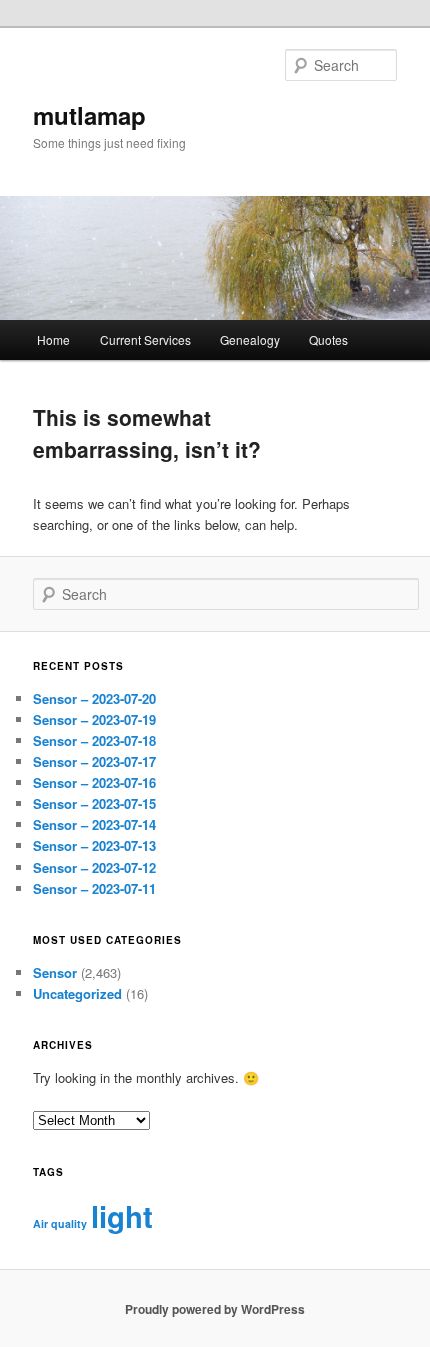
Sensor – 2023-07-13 (94, 845)
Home (53, 339)
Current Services (145, 339)
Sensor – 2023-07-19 (94, 719)
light (122, 1216)
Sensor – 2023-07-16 (94, 782)
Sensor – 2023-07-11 (94, 888)
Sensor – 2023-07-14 (94, 824)
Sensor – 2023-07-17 (94, 761)
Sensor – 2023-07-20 (94, 698)
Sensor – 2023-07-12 (94, 867)
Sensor (55, 972)
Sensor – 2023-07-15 (94, 803)
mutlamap (89, 115)
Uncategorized (77, 993)
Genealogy (250, 339)
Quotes (328, 339)
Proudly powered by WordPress (215, 1309)
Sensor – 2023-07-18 (94, 740)
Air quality (60, 1223)
